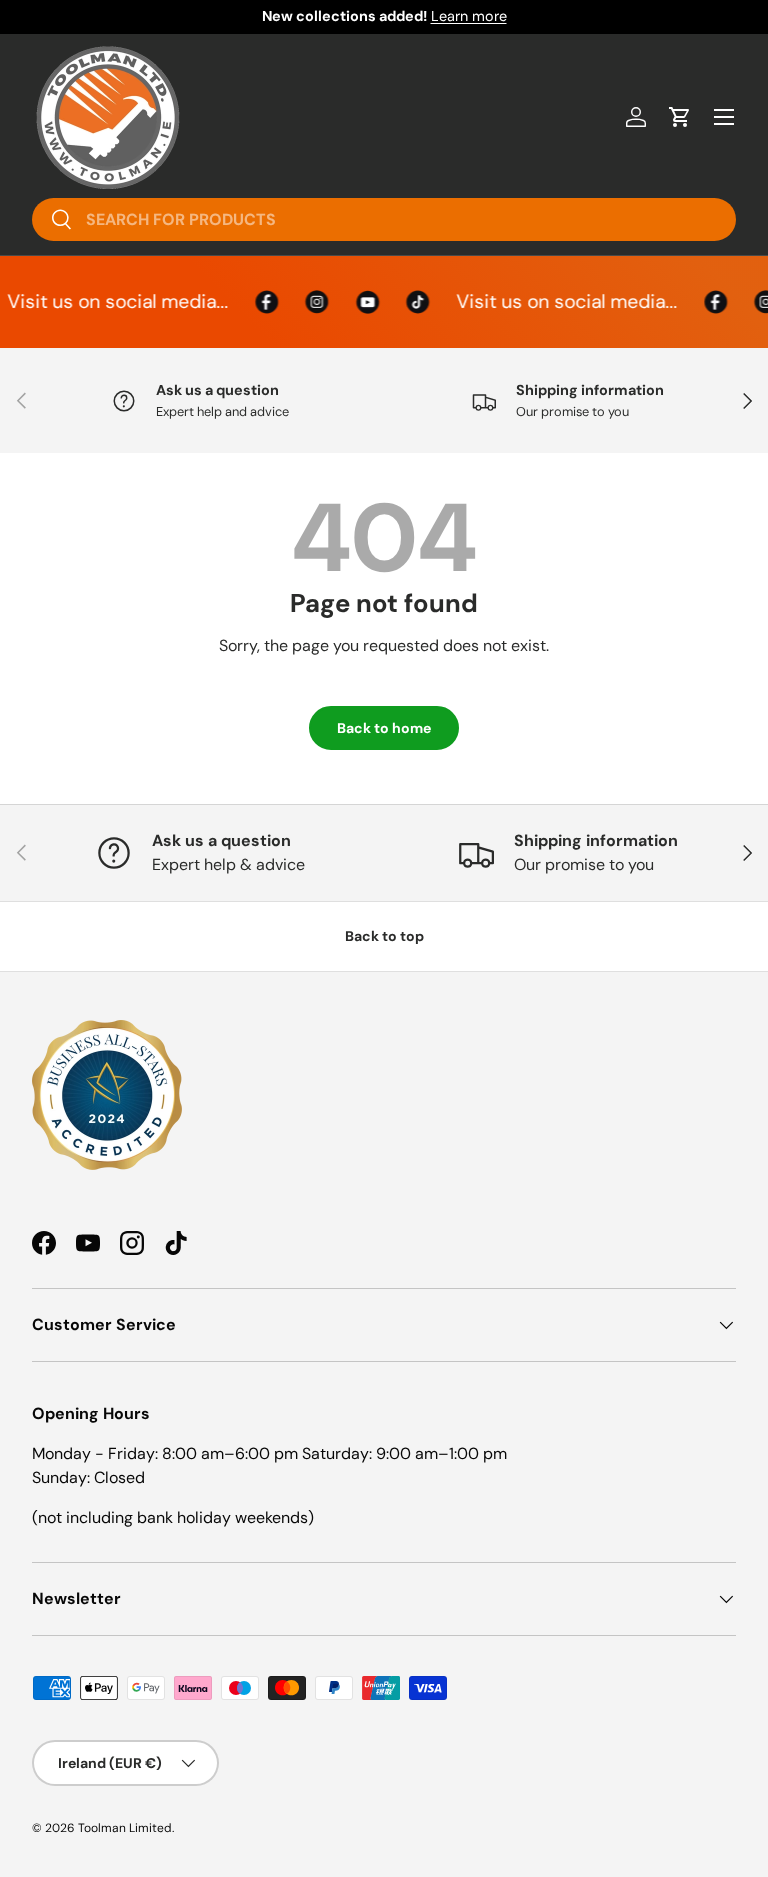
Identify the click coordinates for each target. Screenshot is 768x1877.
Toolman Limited (125, 1828)
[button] (680, 117)
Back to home (384, 728)
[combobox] (384, 219)
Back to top (384, 936)
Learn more (469, 16)
